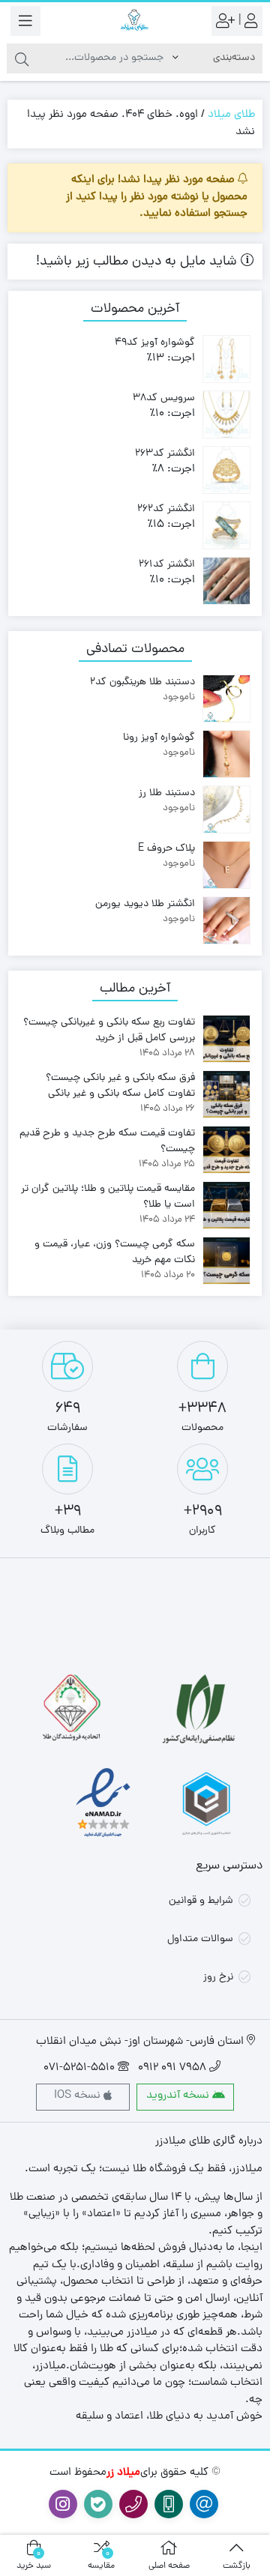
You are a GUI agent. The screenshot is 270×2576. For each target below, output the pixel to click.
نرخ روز (218, 1978)
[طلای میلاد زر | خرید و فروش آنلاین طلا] (135, 21)
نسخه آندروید (179, 2096)
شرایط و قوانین (201, 1901)
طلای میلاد (231, 115)
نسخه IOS (79, 2096)
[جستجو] (22, 58)
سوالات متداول (200, 1939)
